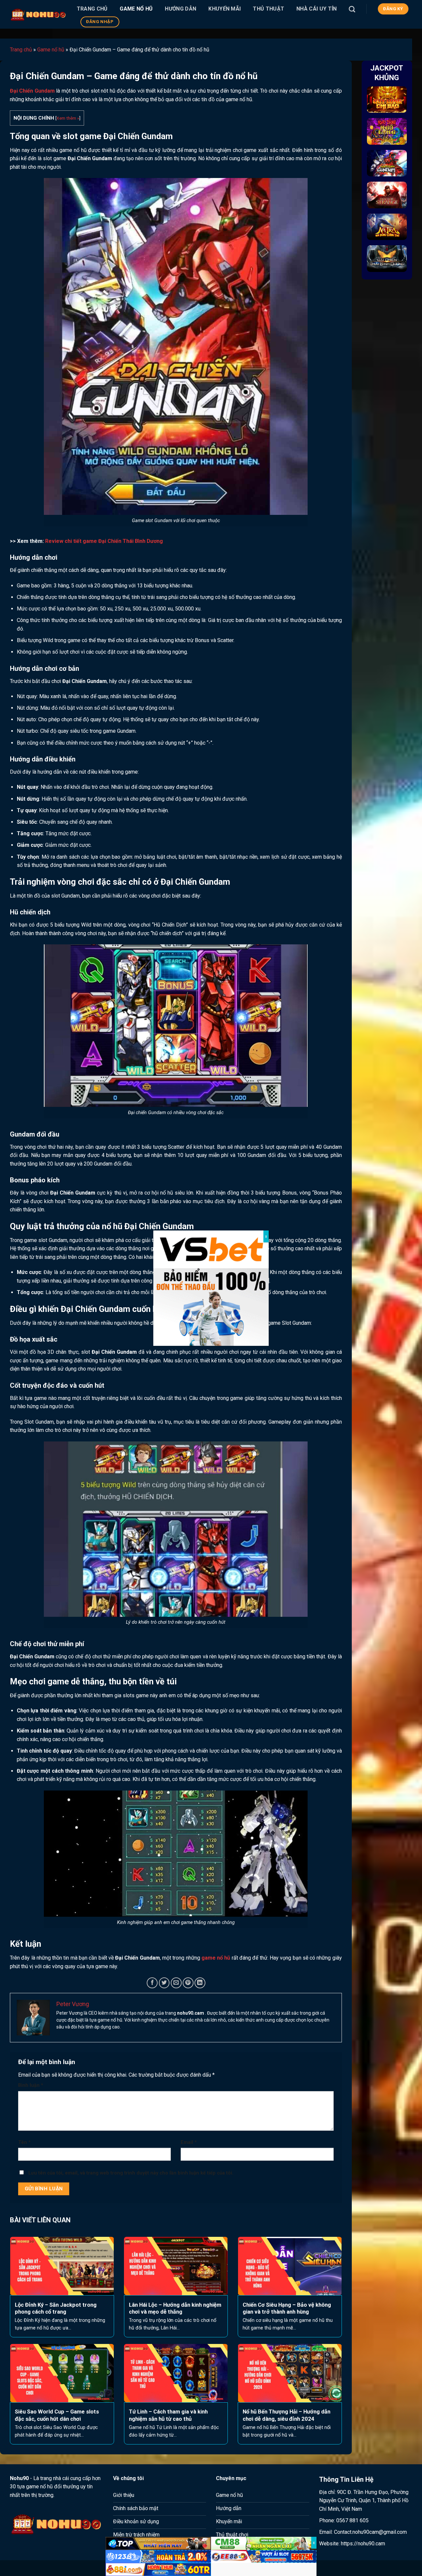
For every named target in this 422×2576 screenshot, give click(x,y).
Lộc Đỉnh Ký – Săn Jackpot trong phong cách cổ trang (56, 2309)
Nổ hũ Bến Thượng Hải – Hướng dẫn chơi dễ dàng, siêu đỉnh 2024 (286, 2415)
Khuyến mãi (225, 9)
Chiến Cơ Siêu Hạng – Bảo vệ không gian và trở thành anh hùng (287, 2309)
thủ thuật (269, 9)
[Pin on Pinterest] (188, 1983)
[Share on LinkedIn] (200, 1983)
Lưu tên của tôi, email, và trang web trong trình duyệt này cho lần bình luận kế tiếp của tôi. (131, 2173)
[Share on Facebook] (152, 1983)
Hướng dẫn (181, 9)
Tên (24, 2142)
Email (189, 2142)
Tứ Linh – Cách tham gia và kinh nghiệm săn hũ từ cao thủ (168, 2415)
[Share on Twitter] (164, 1983)
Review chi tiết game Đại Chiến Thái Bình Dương (104, 541)
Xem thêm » (68, 118)
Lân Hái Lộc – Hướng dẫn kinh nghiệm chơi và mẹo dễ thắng (175, 2309)
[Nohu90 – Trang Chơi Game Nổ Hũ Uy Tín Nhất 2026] (38, 14)
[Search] (352, 9)
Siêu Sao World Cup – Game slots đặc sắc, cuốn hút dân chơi (57, 2415)
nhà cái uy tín (316, 9)
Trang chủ (21, 50)
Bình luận (31, 2085)
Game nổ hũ (136, 9)
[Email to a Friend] (176, 1983)
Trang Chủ (92, 9)
